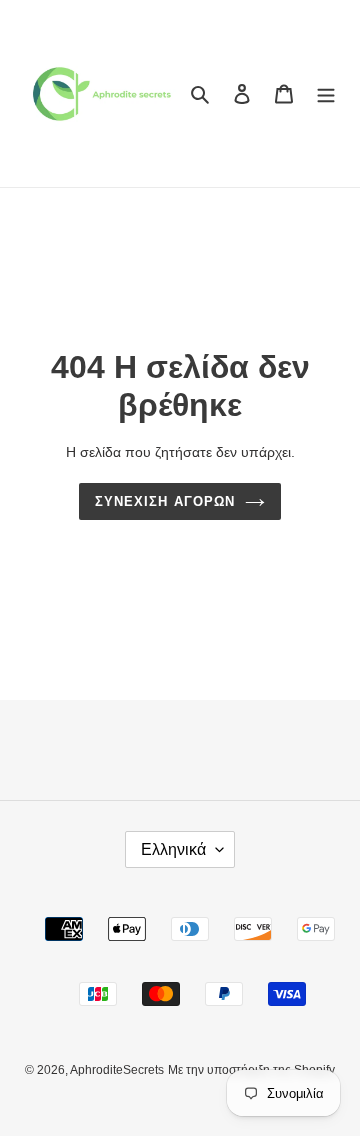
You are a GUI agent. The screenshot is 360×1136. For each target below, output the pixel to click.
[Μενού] (326, 93)
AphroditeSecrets (117, 1070)
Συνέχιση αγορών (165, 501)
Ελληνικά (173, 849)
